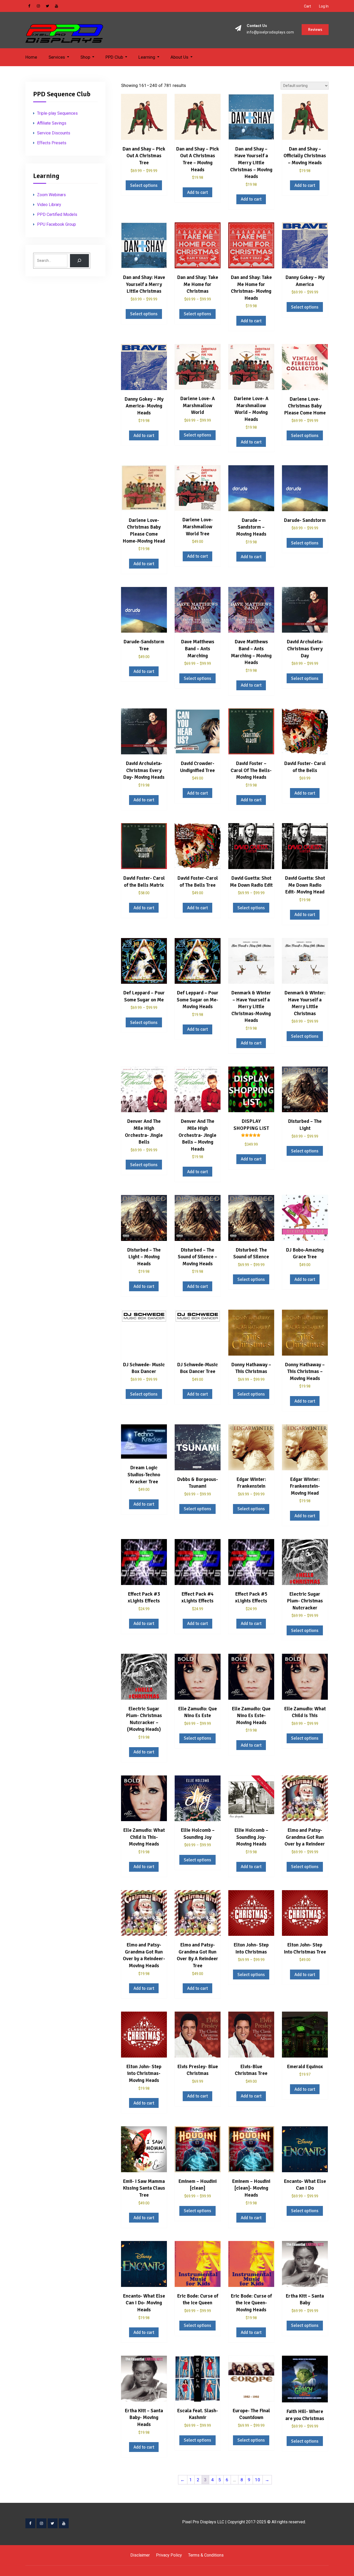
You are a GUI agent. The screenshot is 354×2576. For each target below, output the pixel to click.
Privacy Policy (169, 2555)
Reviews (315, 30)
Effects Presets (52, 143)
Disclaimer (140, 2555)
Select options (144, 185)
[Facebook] (30, 2523)
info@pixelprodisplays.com (270, 32)
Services (57, 57)
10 (258, 2480)
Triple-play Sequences (57, 113)
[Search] (79, 261)
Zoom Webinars (51, 195)
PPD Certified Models (57, 214)
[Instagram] (41, 2523)
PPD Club (114, 57)
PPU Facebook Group (56, 224)
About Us (179, 57)
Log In (324, 6)
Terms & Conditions (206, 2555)
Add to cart (197, 192)
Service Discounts (54, 133)
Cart (307, 6)
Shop (85, 57)
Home (31, 57)
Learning (147, 57)
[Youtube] (64, 2523)
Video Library (49, 205)
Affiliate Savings (52, 123)
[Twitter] (53, 2523)
